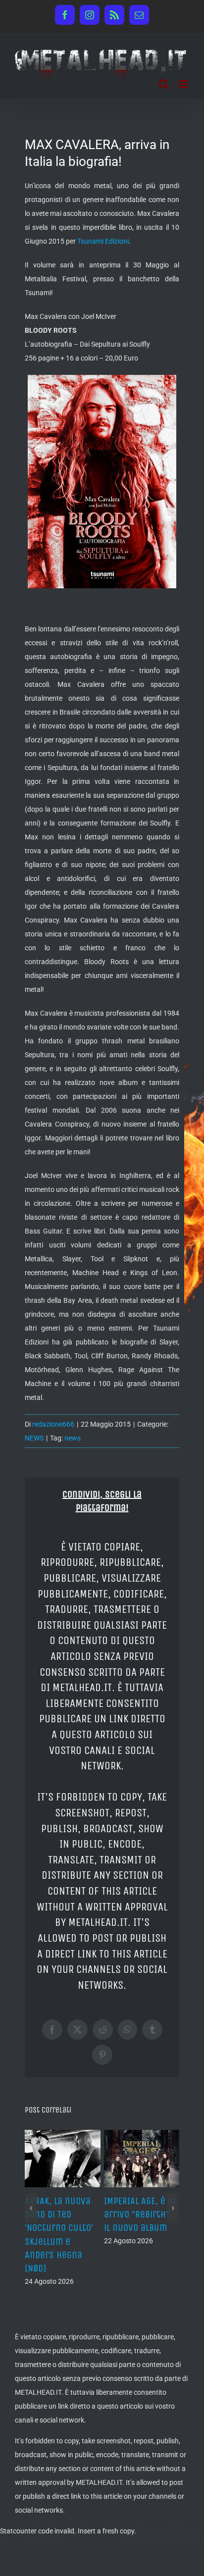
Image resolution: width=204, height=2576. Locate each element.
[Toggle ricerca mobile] (164, 84)
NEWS (34, 1438)
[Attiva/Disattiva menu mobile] (184, 84)
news (73, 1438)
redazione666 (53, 1424)
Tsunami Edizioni (103, 241)
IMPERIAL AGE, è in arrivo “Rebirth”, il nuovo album (140, 2214)
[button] (31, 2208)
